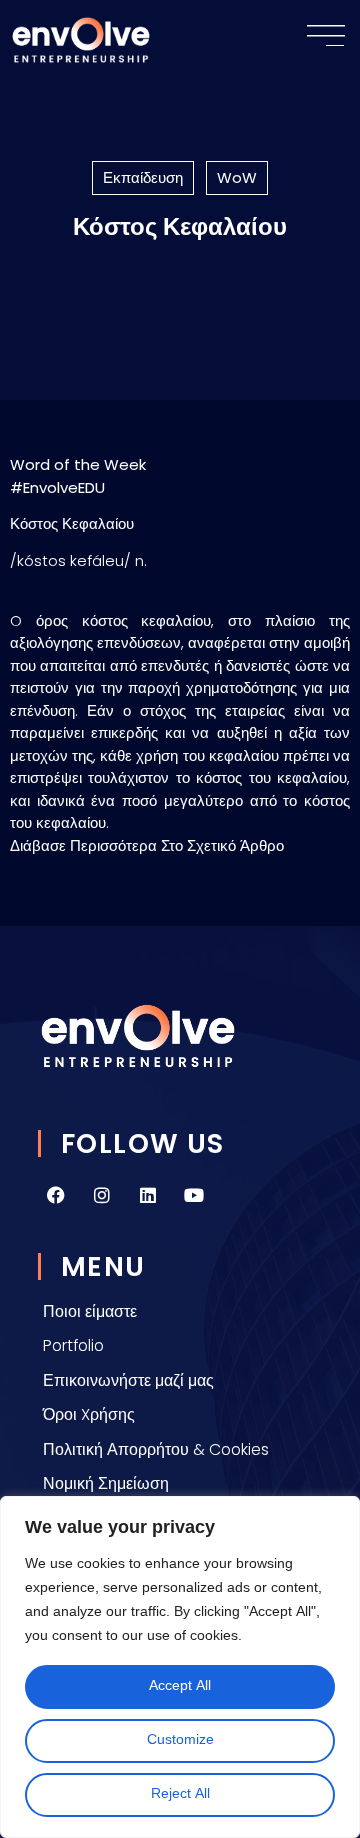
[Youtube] (194, 1195)
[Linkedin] (148, 1195)
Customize (180, 1740)
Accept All (180, 1686)
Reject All (180, 1794)
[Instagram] (102, 1195)
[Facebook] (56, 1195)
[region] (180, 1667)
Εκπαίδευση (143, 177)
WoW (237, 177)
